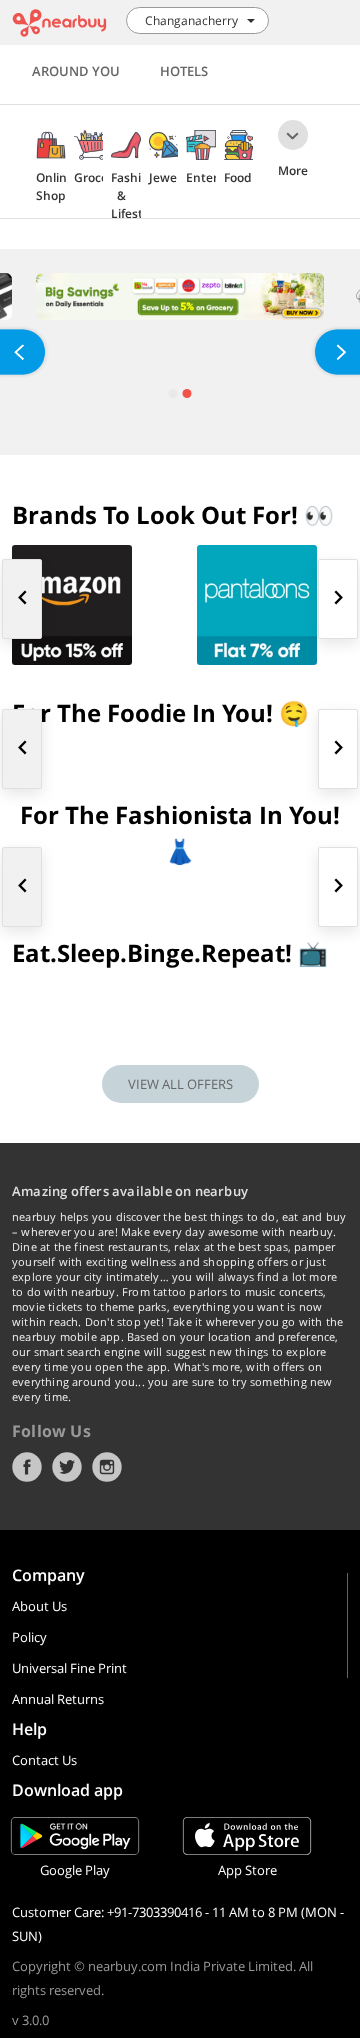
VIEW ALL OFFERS (180, 1084)
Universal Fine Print (69, 1668)
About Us (39, 1606)
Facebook (27, 1467)
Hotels (184, 71)
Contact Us (44, 1760)
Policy (29, 1637)
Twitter (67, 1467)
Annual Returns (58, 1699)
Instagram (107, 1467)
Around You (76, 71)
